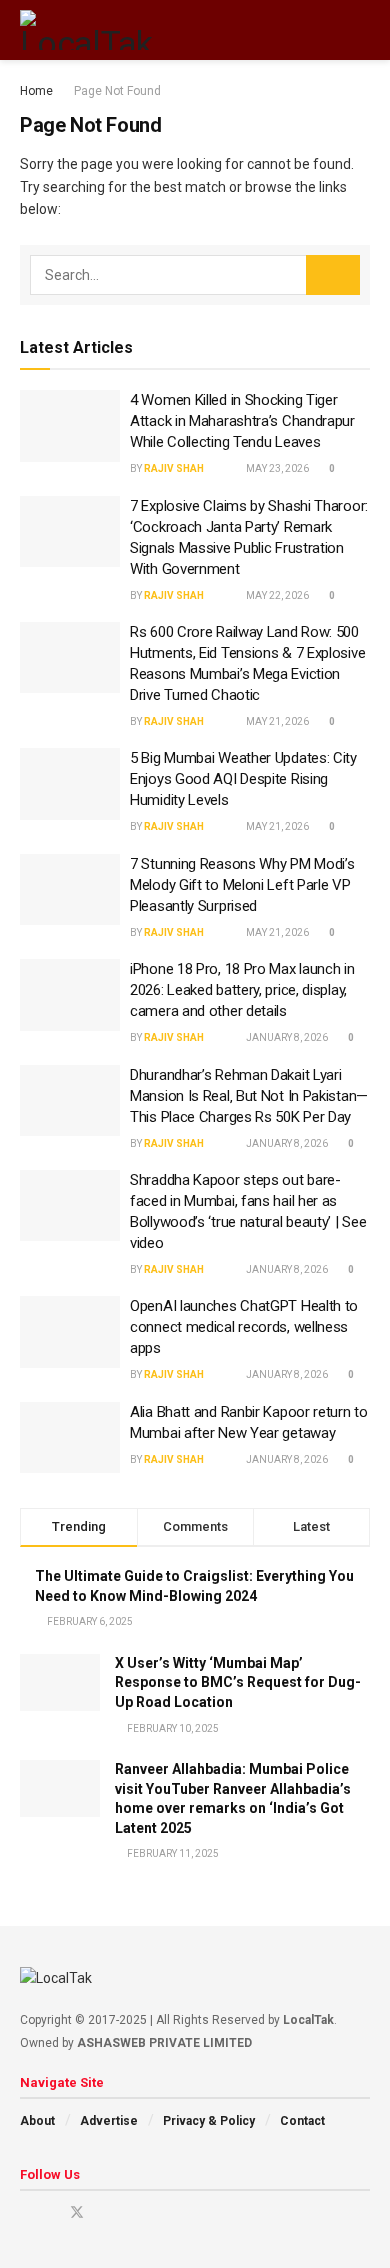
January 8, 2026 (286, 1037)
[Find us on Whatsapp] (153, 2212)
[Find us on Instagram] (50, 2212)
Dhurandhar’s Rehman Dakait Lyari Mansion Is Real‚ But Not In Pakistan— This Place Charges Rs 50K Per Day (249, 1096)
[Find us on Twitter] (77, 2212)
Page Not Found (117, 91)
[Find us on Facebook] (103, 2212)
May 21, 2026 (276, 721)
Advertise (109, 2121)
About (37, 2121)
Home (36, 91)
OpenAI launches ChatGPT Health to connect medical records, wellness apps (244, 1327)
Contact (302, 2121)
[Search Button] (361, 30)
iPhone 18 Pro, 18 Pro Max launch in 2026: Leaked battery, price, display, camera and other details (242, 990)
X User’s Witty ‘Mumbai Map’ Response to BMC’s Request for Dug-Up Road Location (238, 1682)
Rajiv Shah (174, 468)
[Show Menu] (324, 30)
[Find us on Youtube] (25, 2212)
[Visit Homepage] (87, 30)
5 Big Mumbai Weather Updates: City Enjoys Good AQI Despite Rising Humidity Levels (243, 779)
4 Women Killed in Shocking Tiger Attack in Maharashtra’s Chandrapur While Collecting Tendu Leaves (242, 421)
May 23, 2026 (276, 468)
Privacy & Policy (209, 2121)
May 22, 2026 (276, 595)
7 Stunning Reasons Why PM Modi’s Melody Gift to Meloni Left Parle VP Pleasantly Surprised (242, 885)
